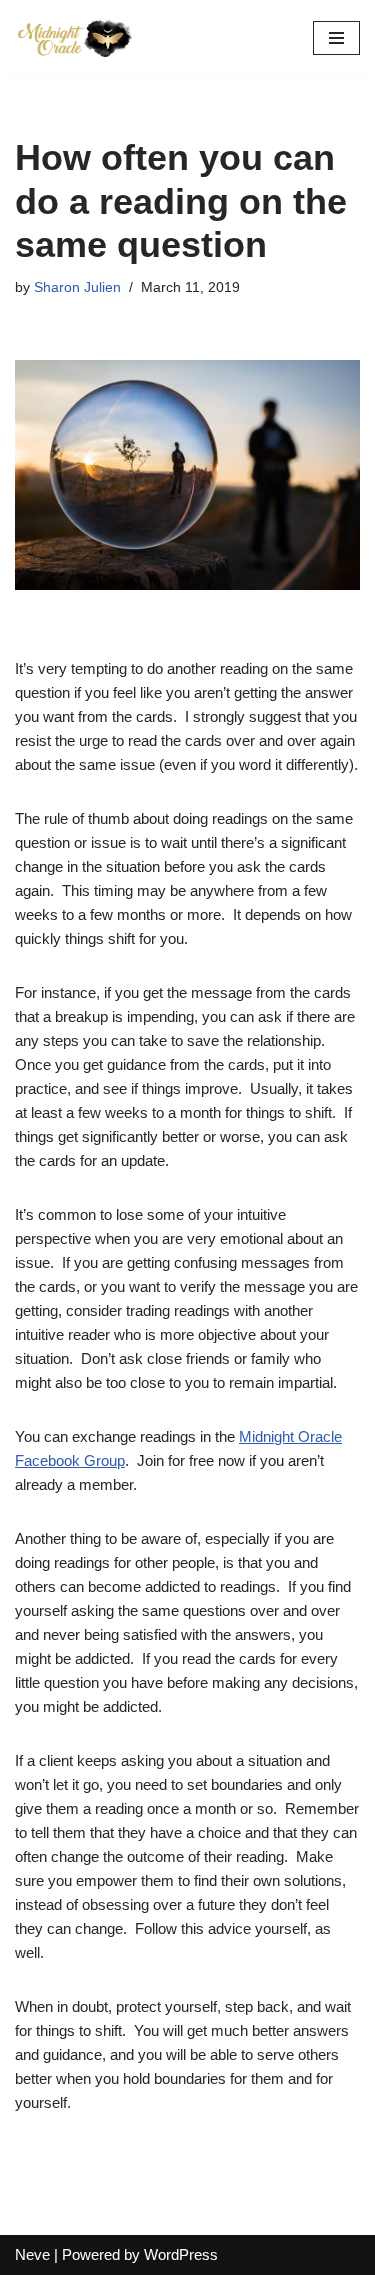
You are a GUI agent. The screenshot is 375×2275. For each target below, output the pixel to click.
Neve (32, 2254)
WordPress (181, 2254)
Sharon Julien (77, 287)
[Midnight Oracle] (75, 38)
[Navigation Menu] (336, 38)
